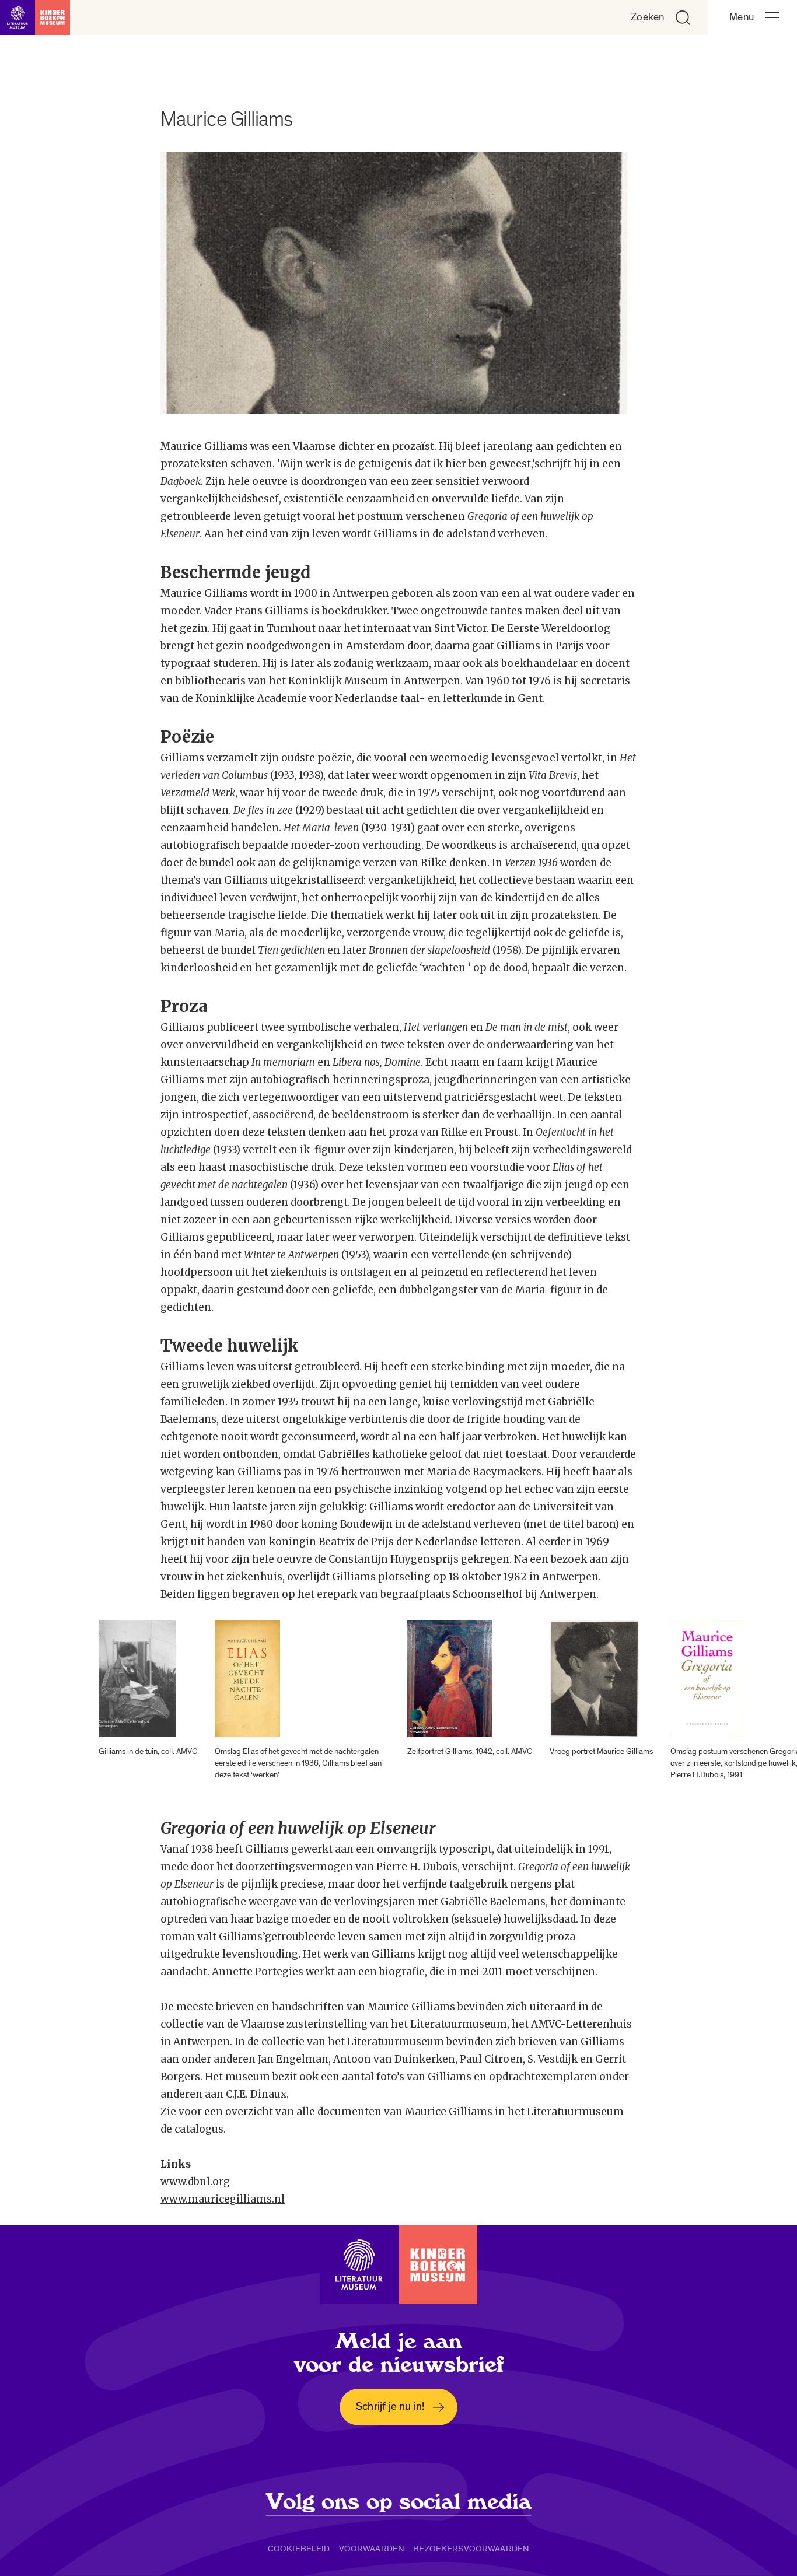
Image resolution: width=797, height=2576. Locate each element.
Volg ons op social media (399, 2502)
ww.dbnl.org (200, 2182)
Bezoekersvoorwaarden (471, 2549)
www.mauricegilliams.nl (223, 2199)
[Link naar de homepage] (35, 17)
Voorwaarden (372, 2549)
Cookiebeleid (299, 2549)
